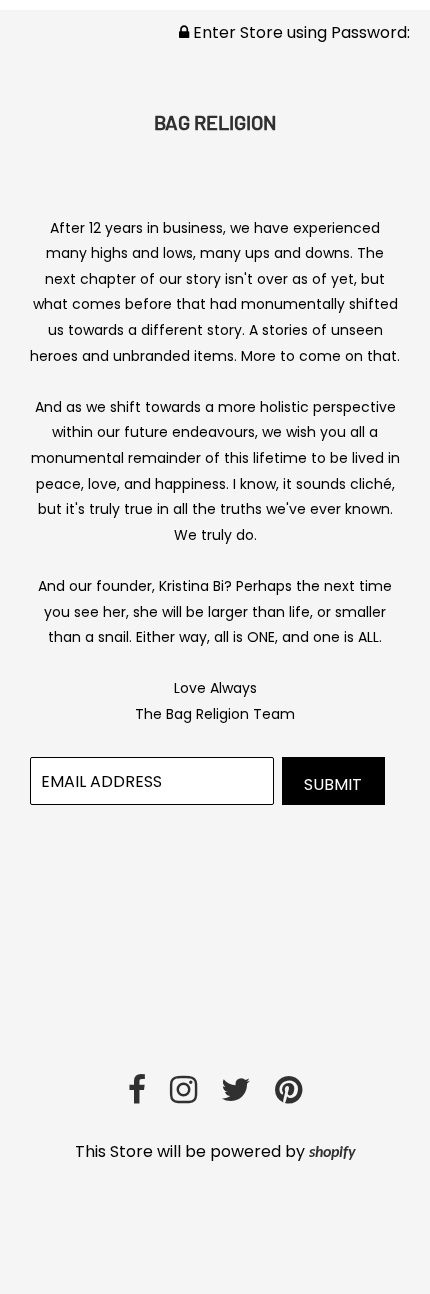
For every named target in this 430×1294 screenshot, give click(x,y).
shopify (332, 1153)
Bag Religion (215, 122)
